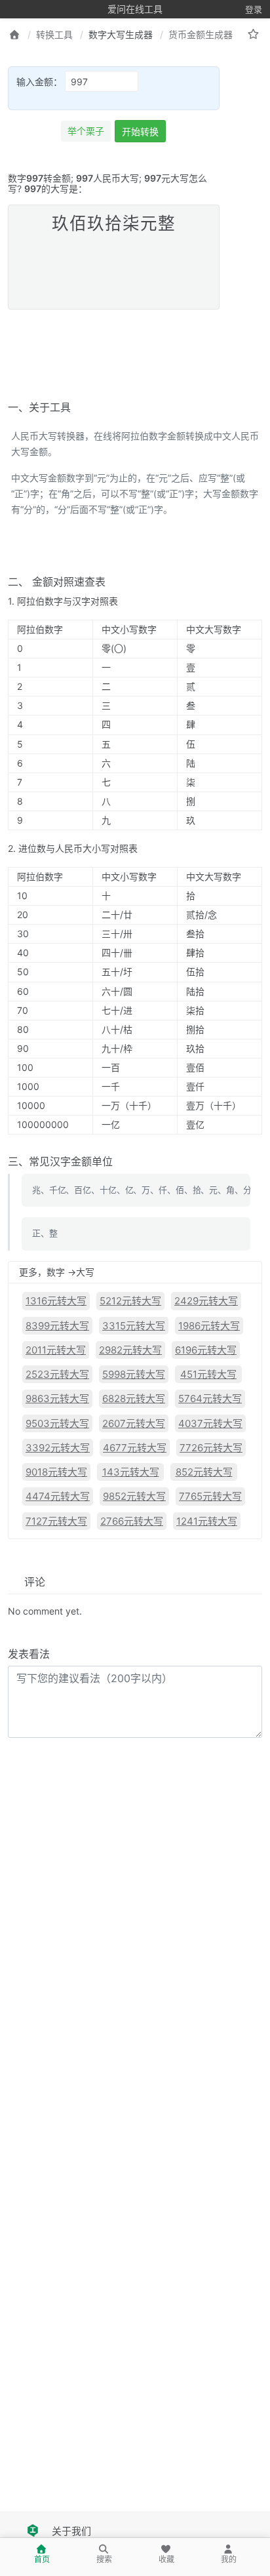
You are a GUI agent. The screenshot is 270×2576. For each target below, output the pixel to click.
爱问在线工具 (135, 9)
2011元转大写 (56, 1350)
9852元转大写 (134, 1496)
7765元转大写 (210, 1496)
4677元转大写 (135, 1448)
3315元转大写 (134, 1326)
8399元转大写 (57, 1326)
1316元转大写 (56, 1301)
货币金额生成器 (201, 34)
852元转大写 (204, 1472)
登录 (254, 9)
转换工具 (54, 34)
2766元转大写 (132, 1521)
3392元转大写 (58, 1448)
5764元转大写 (210, 1399)
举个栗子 (86, 131)
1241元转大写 (207, 1521)
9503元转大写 (57, 1423)
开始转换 (140, 131)
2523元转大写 (57, 1374)
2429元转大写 (206, 1301)
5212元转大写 (130, 1301)
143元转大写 (131, 1472)
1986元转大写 (209, 1326)
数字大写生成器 (121, 34)
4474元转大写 (58, 1496)
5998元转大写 (134, 1374)
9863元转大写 (57, 1399)
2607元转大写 (134, 1423)
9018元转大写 (56, 1472)
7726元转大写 (211, 1448)
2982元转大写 (130, 1350)
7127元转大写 (56, 1521)
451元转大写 (208, 1374)
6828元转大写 (134, 1399)
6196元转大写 (206, 1350)
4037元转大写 (210, 1423)
